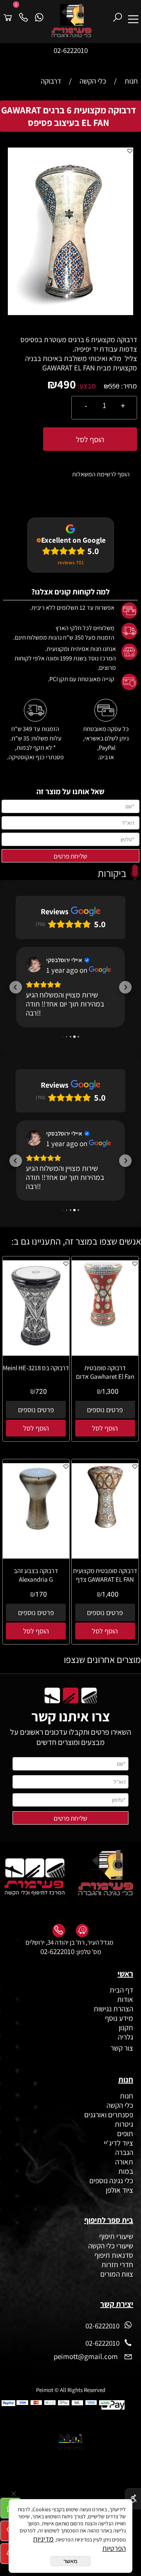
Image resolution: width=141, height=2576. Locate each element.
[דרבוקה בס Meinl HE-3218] (36, 1378)
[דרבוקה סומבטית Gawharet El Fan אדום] (105, 1355)
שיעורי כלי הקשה (110, 2276)
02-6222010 (71, 50)
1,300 (110, 1422)
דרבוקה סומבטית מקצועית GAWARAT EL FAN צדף (105, 1606)
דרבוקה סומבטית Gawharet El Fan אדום (105, 1403)
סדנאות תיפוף (114, 2286)
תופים (125, 2164)
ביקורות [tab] (112, 873)
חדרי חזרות (117, 2295)
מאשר (70, 2561)
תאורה (124, 2192)
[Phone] (23, 14)
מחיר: (128, 386)
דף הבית (121, 2020)
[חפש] (117, 14)
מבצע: (86, 386)
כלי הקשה (120, 2136)
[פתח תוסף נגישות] (133, 2499)
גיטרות (124, 2155)
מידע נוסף (119, 2049)
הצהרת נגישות (113, 2039)
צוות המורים (117, 2304)
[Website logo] (78, 21)
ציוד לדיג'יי (118, 2173)
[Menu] (133, 14)
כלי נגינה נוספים (111, 2211)
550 (114, 386)
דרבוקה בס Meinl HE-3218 (36, 1398)
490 (67, 384)
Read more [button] (40, 1217)
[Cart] (8, 14)
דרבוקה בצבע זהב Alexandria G (36, 1606)
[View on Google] (34, 964)
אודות (124, 2030)
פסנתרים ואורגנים (109, 2145)
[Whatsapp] (39, 14)
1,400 (110, 1625)
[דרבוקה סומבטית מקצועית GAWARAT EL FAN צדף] (105, 1558)
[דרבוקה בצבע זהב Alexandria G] (36, 1562)
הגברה (124, 2183)
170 (41, 1625)
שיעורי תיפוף (115, 2267)
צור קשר (121, 2078)
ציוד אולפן (119, 2221)
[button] (126, 155)
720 (41, 1422)
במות (126, 2202)
